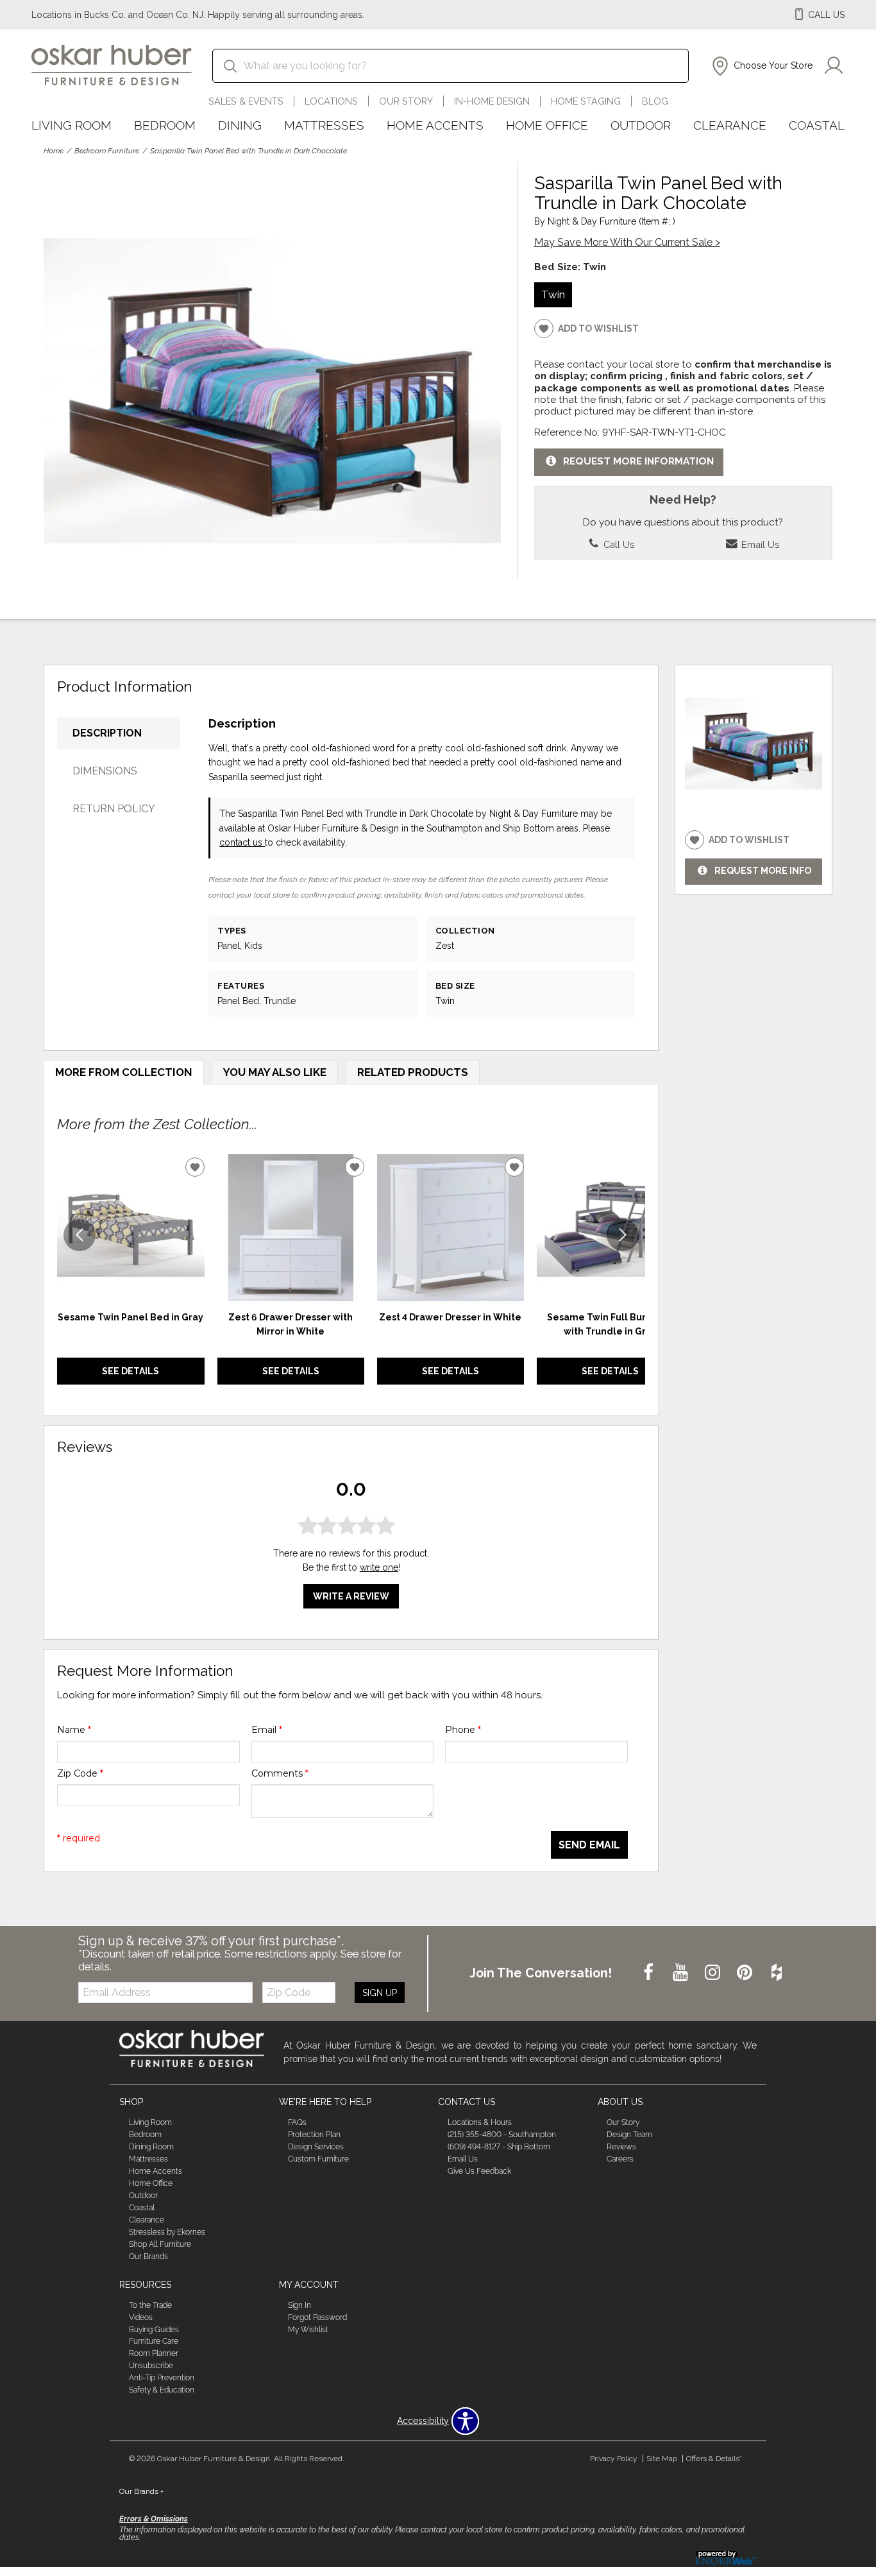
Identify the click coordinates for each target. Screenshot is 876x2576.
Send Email (589, 1845)
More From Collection (124, 1072)
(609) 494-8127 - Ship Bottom (499, 2147)
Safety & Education (162, 2390)
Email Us (759, 544)
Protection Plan (314, 2135)
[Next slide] (623, 1235)
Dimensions (105, 771)
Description (107, 733)
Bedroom (165, 125)
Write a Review (351, 1596)
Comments (280, 1773)
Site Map (662, 2459)
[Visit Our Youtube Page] (682, 1973)
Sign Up (380, 1993)
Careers (620, 2159)
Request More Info (763, 871)
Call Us (618, 544)
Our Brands (148, 2256)
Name (74, 1730)
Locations (331, 101)
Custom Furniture (318, 2159)
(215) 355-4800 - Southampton (502, 2135)
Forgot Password (317, 2317)
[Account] (834, 66)
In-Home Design (492, 101)
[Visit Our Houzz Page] (777, 1973)
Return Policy (114, 809)
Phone (463, 1730)
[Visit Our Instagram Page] (714, 1973)
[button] (761, 66)
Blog (655, 101)
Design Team (629, 2135)
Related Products (413, 1072)
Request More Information (638, 461)
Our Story (406, 101)
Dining (240, 125)
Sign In (299, 2305)
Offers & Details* (714, 2459)
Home (54, 151)
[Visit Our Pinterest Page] (746, 1973)
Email (267, 1730)
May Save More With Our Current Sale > (627, 242)
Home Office (547, 125)
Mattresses (324, 125)
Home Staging (586, 101)
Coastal (817, 125)
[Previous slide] (80, 1235)
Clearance (730, 125)
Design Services (316, 2147)
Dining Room (151, 2147)
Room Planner (154, 2353)
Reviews (621, 2147)
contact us (242, 842)
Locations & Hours (480, 2122)
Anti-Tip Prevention (162, 2378)
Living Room (72, 125)
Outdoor (641, 125)
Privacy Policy (614, 2459)
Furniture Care (154, 2341)
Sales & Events (246, 101)
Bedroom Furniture (107, 151)
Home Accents (435, 125)
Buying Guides (154, 2329)
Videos (141, 2317)
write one (379, 1567)
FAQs (297, 2122)
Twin (553, 294)
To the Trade (150, 2305)
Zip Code (80, 1773)
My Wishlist (308, 2329)
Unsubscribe (151, 2366)
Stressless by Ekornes (167, 2232)
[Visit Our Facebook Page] (650, 1973)
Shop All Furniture (160, 2244)
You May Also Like (275, 1072)
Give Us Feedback (479, 2171)
